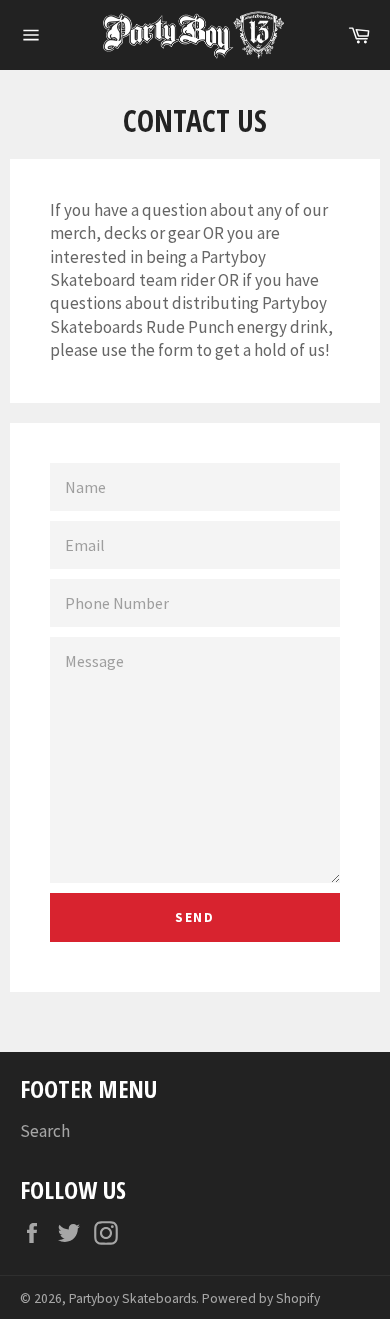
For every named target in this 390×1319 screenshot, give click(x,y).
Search (45, 1131)
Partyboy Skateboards (132, 1298)
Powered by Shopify (261, 1298)
